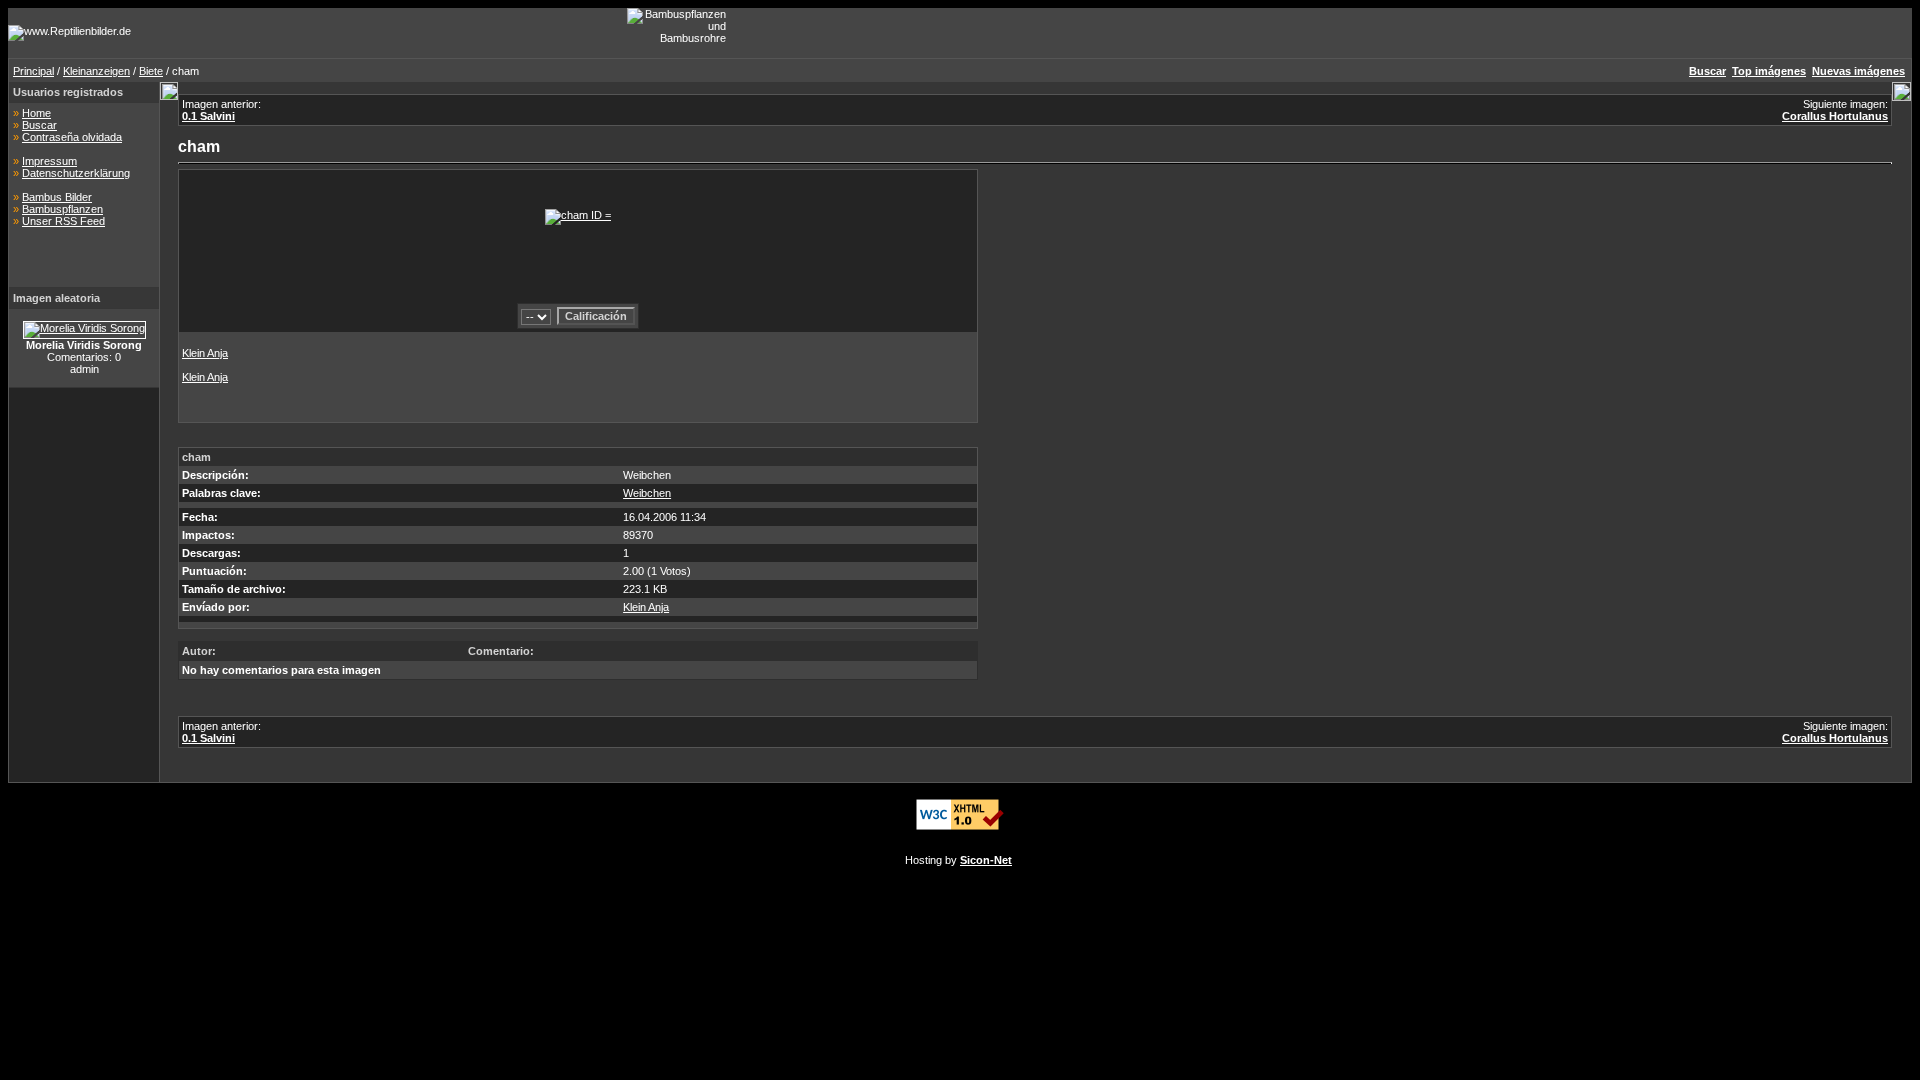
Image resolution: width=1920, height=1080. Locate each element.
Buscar (39, 125)
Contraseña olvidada (72, 137)
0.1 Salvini (208, 116)
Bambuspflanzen (62, 209)
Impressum (49, 161)
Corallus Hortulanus (1835, 116)
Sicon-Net (986, 860)
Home (36, 113)
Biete (151, 71)
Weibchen (647, 493)
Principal (33, 71)
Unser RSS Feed (63, 221)
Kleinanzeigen (96, 71)
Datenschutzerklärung (76, 173)
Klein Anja (205, 353)
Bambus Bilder (57, 197)
